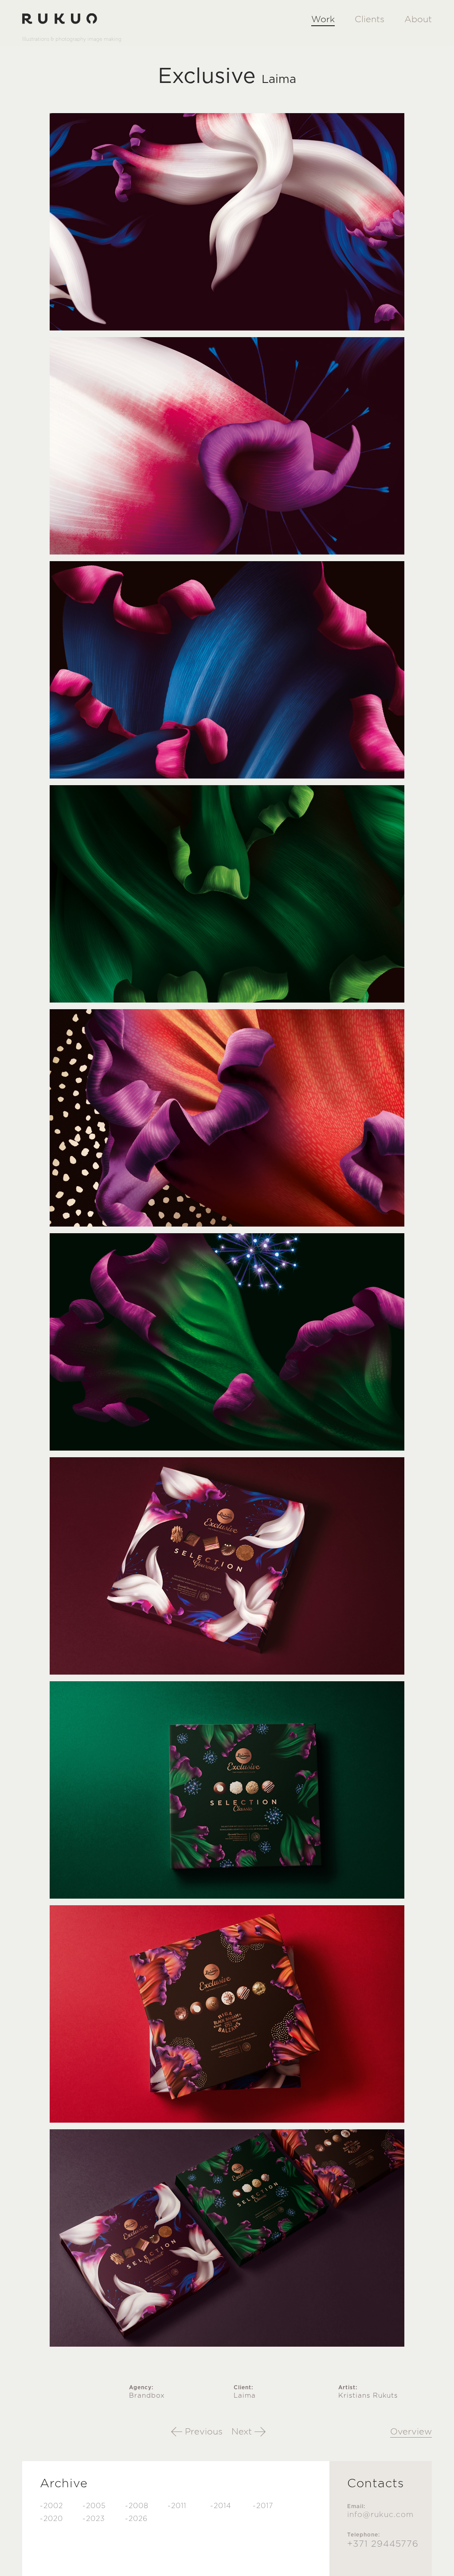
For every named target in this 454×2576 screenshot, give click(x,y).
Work (323, 20)
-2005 (94, 2506)
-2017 (263, 2506)
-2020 (51, 2519)
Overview (411, 2432)
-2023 (94, 2519)
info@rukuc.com (380, 2515)
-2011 (177, 2506)
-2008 (137, 2506)
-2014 (221, 2506)
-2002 (51, 2506)
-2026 (136, 2519)
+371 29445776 (383, 2544)
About (418, 20)
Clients (370, 20)
